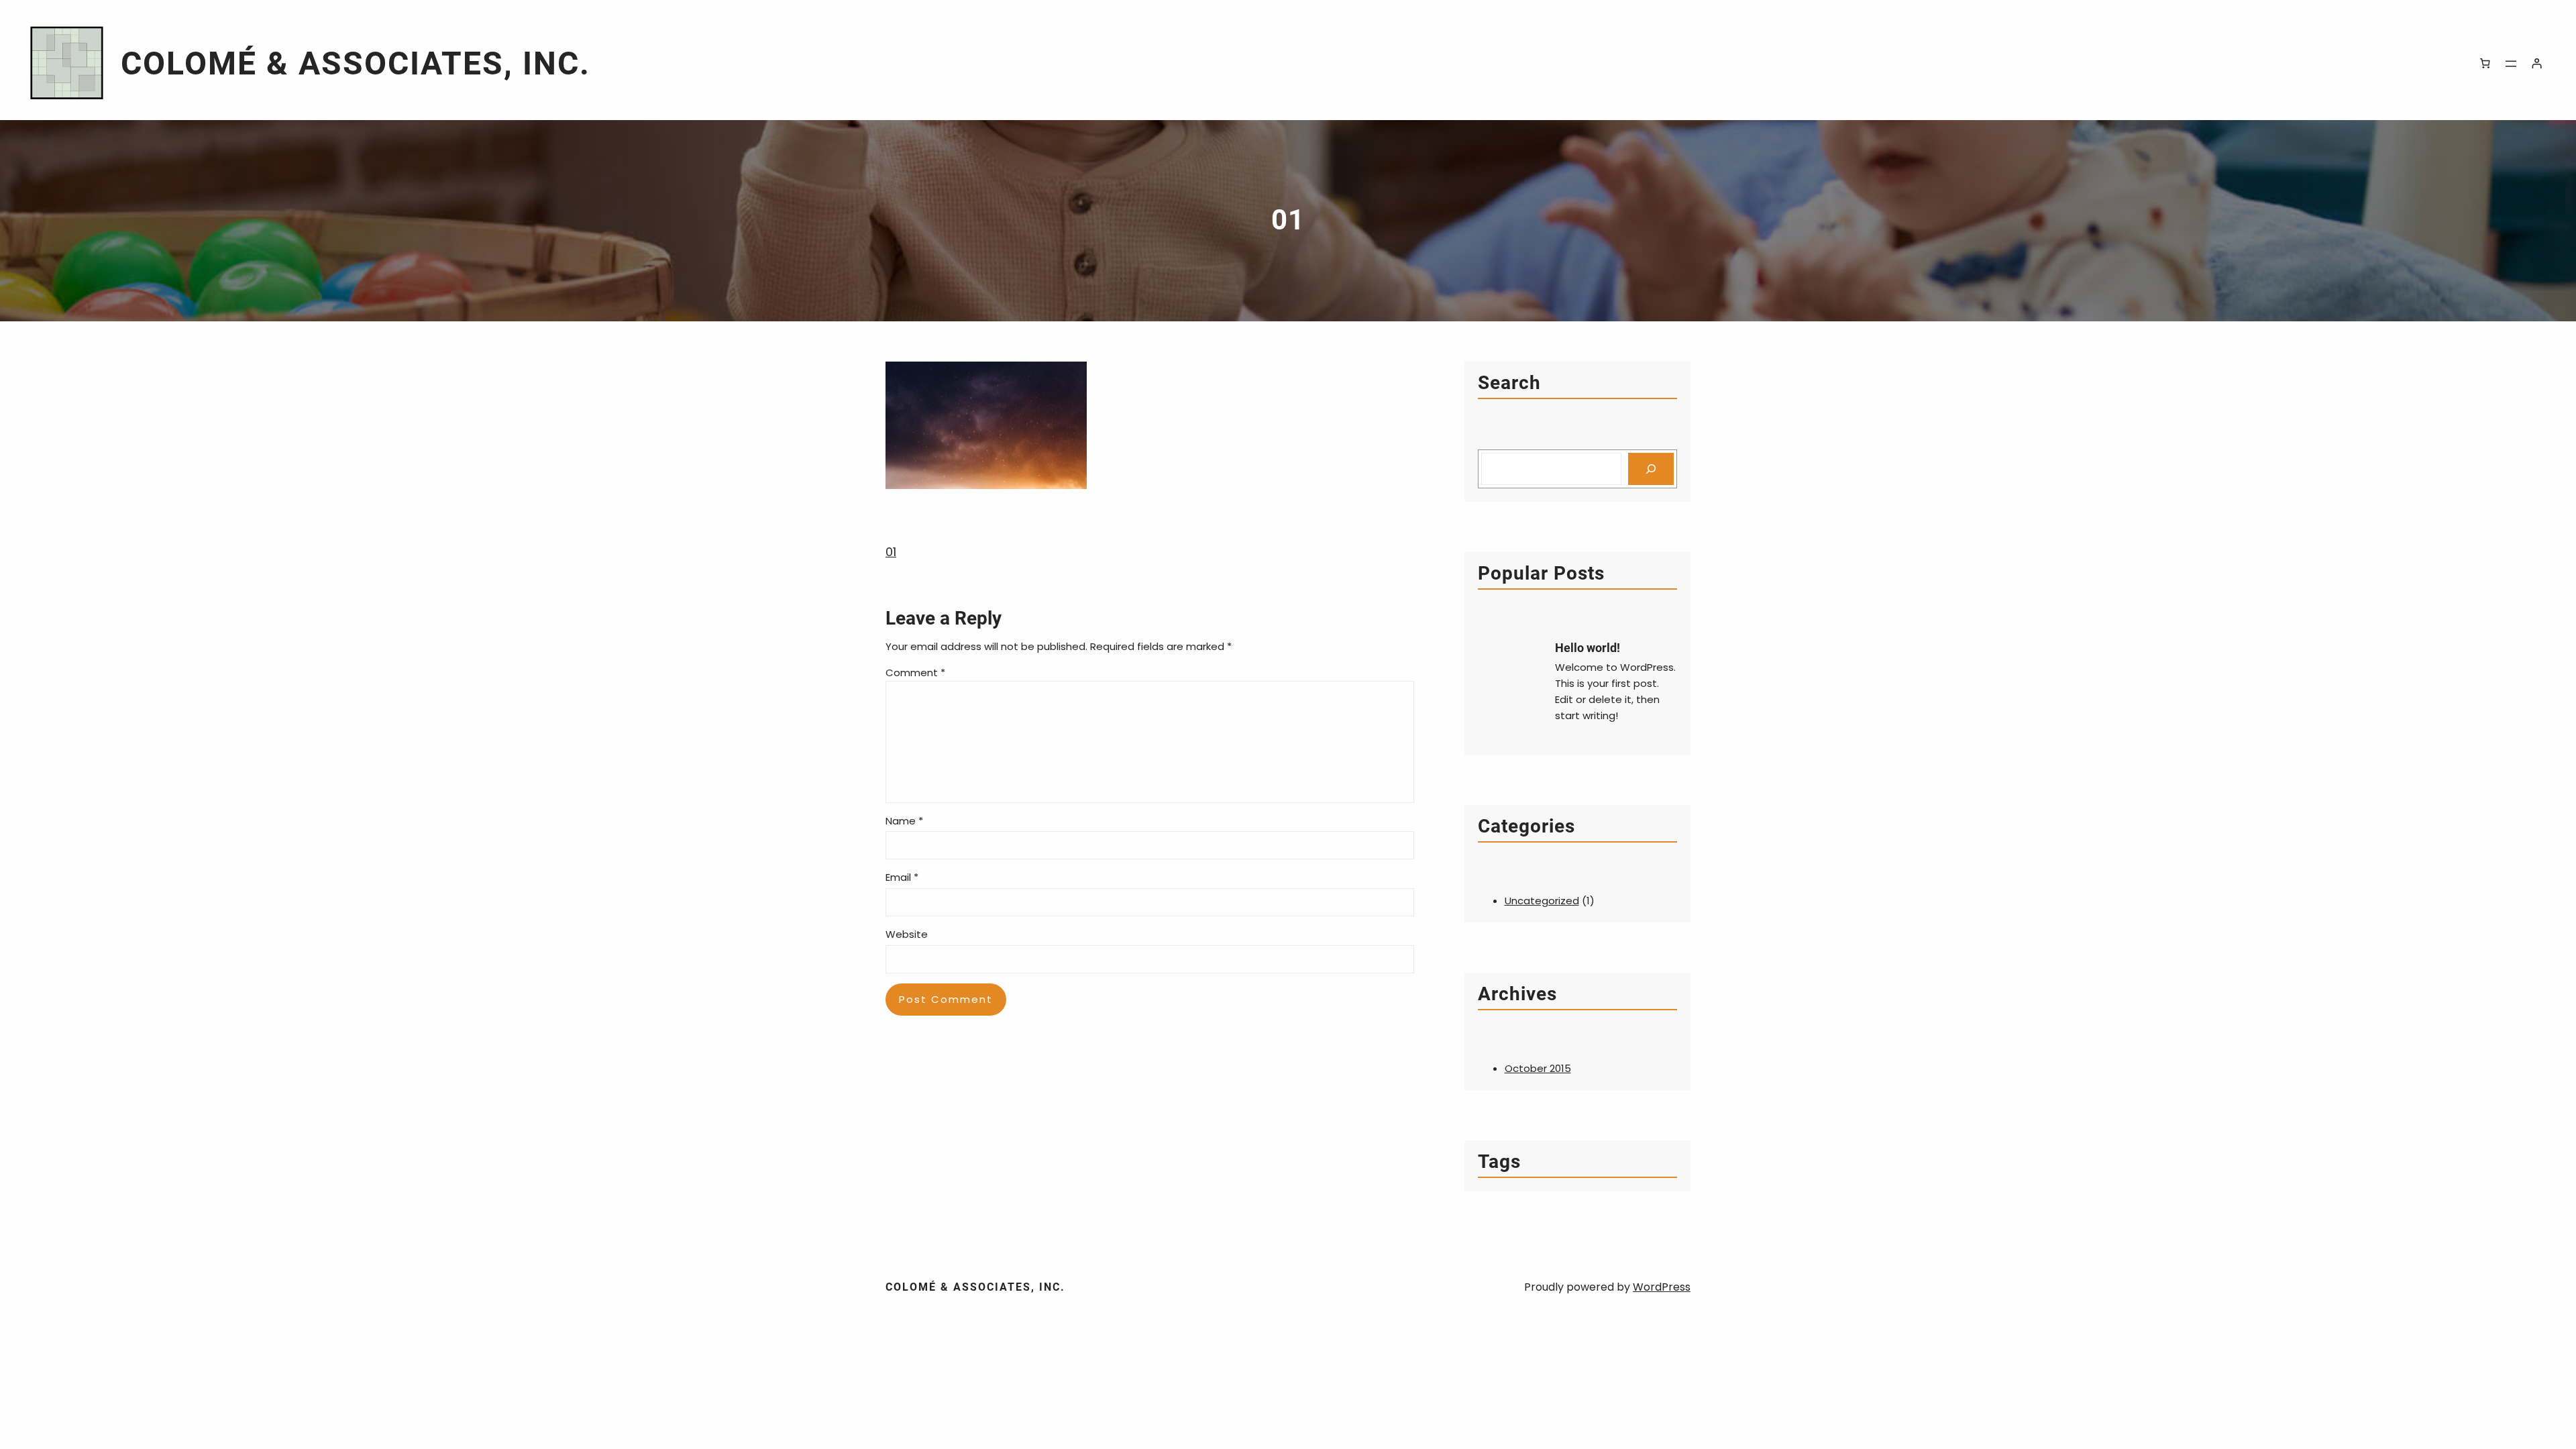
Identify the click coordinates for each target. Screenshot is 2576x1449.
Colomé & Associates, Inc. (356, 63)
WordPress (1662, 1287)
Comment (915, 673)
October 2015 (1538, 1068)
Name (904, 821)
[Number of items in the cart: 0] (2485, 64)
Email (902, 877)
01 (891, 552)
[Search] (1651, 469)
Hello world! (1588, 648)
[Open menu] (2511, 64)
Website (907, 934)
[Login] (2537, 64)
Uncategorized (1542, 901)
